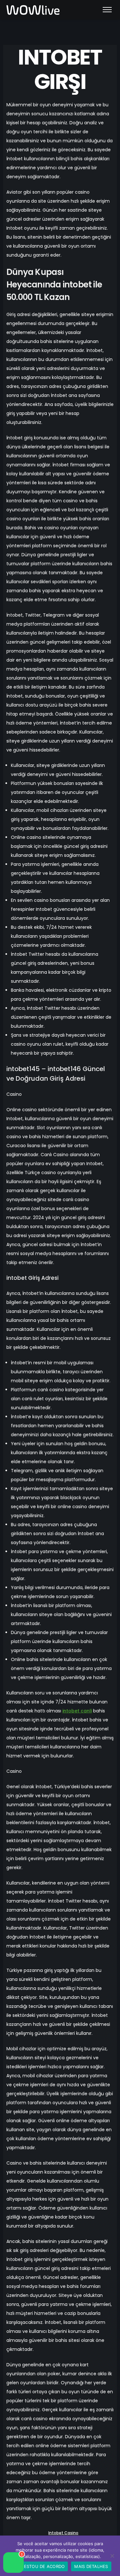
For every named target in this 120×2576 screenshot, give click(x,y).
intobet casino (63, 2533)
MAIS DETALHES (91, 2566)
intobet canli (77, 1711)
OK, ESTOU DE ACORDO (40, 2566)
